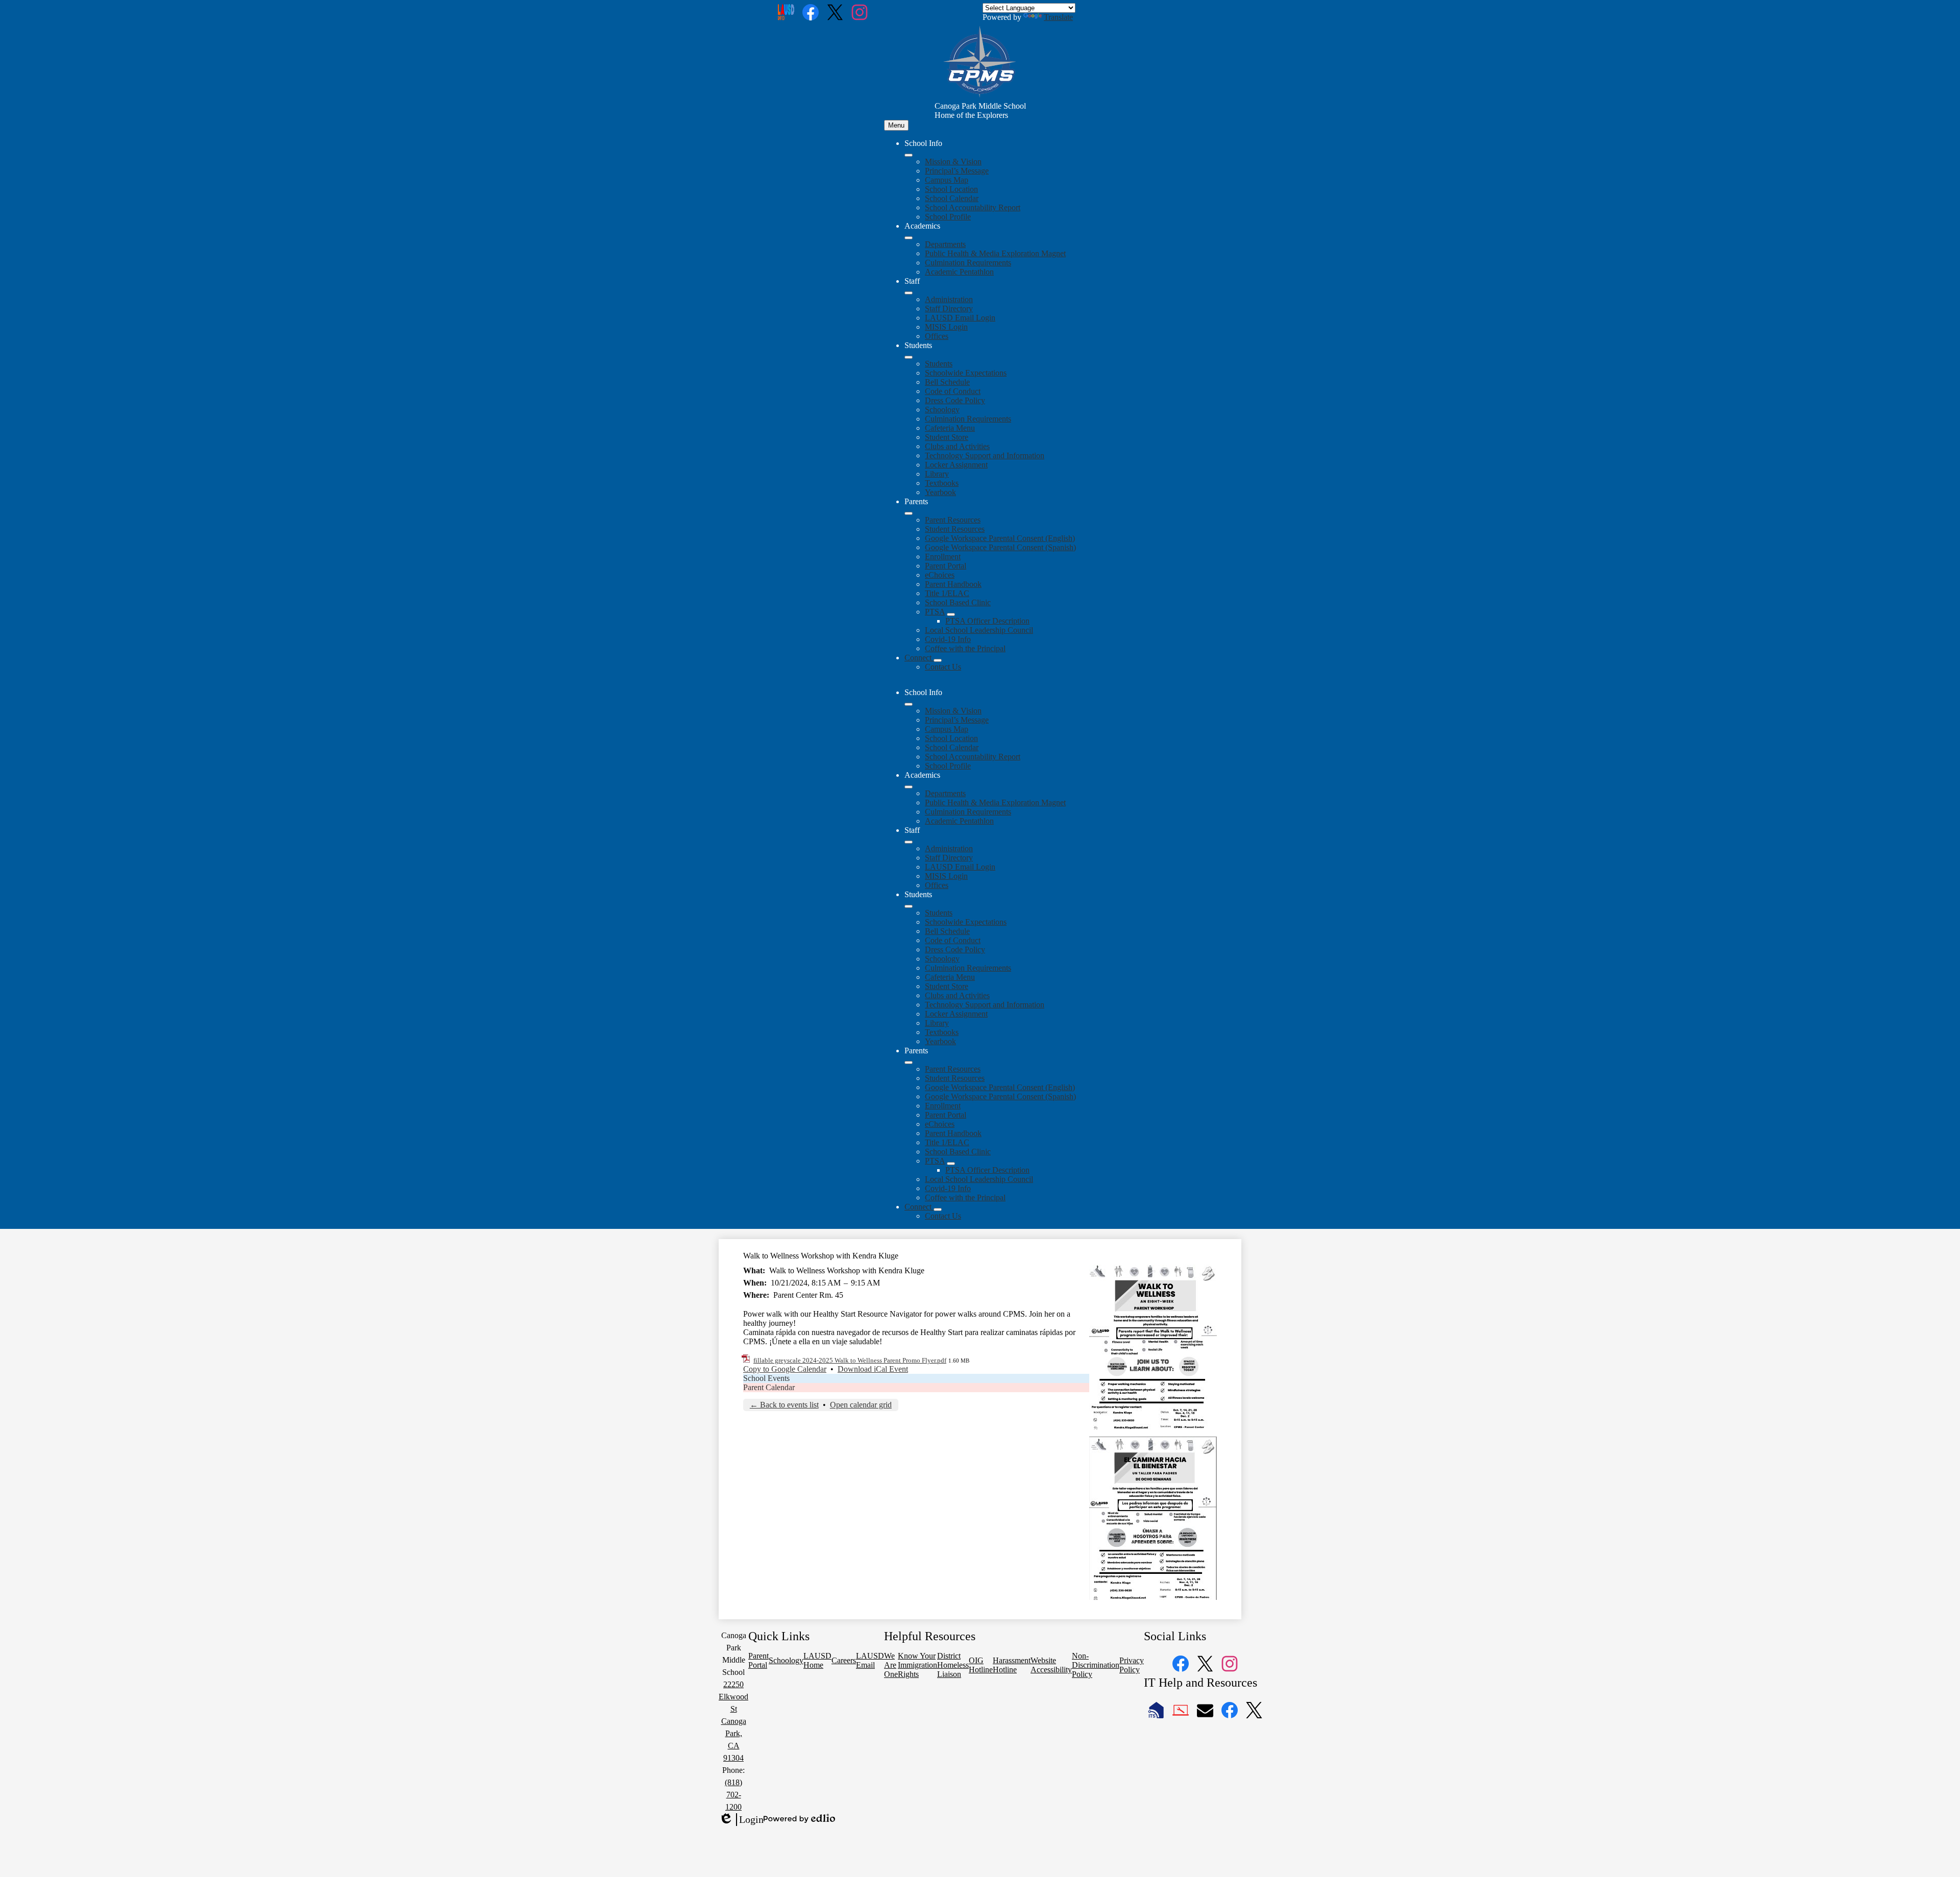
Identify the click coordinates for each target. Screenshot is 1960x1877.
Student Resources (955, 529)
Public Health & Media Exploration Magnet (995, 253)
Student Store (947, 437)
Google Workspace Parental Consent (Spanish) (1000, 547)
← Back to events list (784, 1405)
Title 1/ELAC (947, 593)
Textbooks (942, 483)
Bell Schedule (947, 382)
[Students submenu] (909, 357)
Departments (945, 244)
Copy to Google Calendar (785, 1369)
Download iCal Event (873, 1369)
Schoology (942, 410)
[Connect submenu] (938, 660)
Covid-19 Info (948, 639)
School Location (951, 189)
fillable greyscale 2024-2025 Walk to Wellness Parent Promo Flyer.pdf (850, 1360)
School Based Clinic (958, 602)
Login (741, 1820)
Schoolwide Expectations (966, 373)
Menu (896, 125)
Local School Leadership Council (979, 630)
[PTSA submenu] (951, 614)
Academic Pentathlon (959, 272)
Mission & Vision (953, 162)
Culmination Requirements (968, 263)
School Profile (948, 217)
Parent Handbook (953, 584)
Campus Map (947, 180)
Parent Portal (946, 566)
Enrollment (943, 557)
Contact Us (943, 667)
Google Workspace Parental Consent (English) (1000, 538)
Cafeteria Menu (950, 428)
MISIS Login (946, 327)
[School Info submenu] (909, 155)
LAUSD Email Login (960, 318)
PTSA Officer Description (987, 621)
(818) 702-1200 (733, 1795)
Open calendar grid (861, 1405)
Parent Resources (953, 520)
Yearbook (940, 492)
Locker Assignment (956, 465)
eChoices (940, 575)
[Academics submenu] (909, 238)
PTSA (935, 612)
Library (937, 474)
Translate (1058, 17)
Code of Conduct (953, 391)
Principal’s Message (957, 171)
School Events (766, 1378)
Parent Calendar (769, 1387)
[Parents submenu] (909, 513)
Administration (949, 299)
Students (939, 364)
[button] (909, 704)
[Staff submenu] (909, 293)
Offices (937, 336)
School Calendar (952, 198)
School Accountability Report (973, 207)
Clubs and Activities (957, 446)
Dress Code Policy (955, 400)
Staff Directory (949, 308)
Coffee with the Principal (965, 648)
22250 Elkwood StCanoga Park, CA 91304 (733, 1721)
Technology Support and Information (985, 455)
